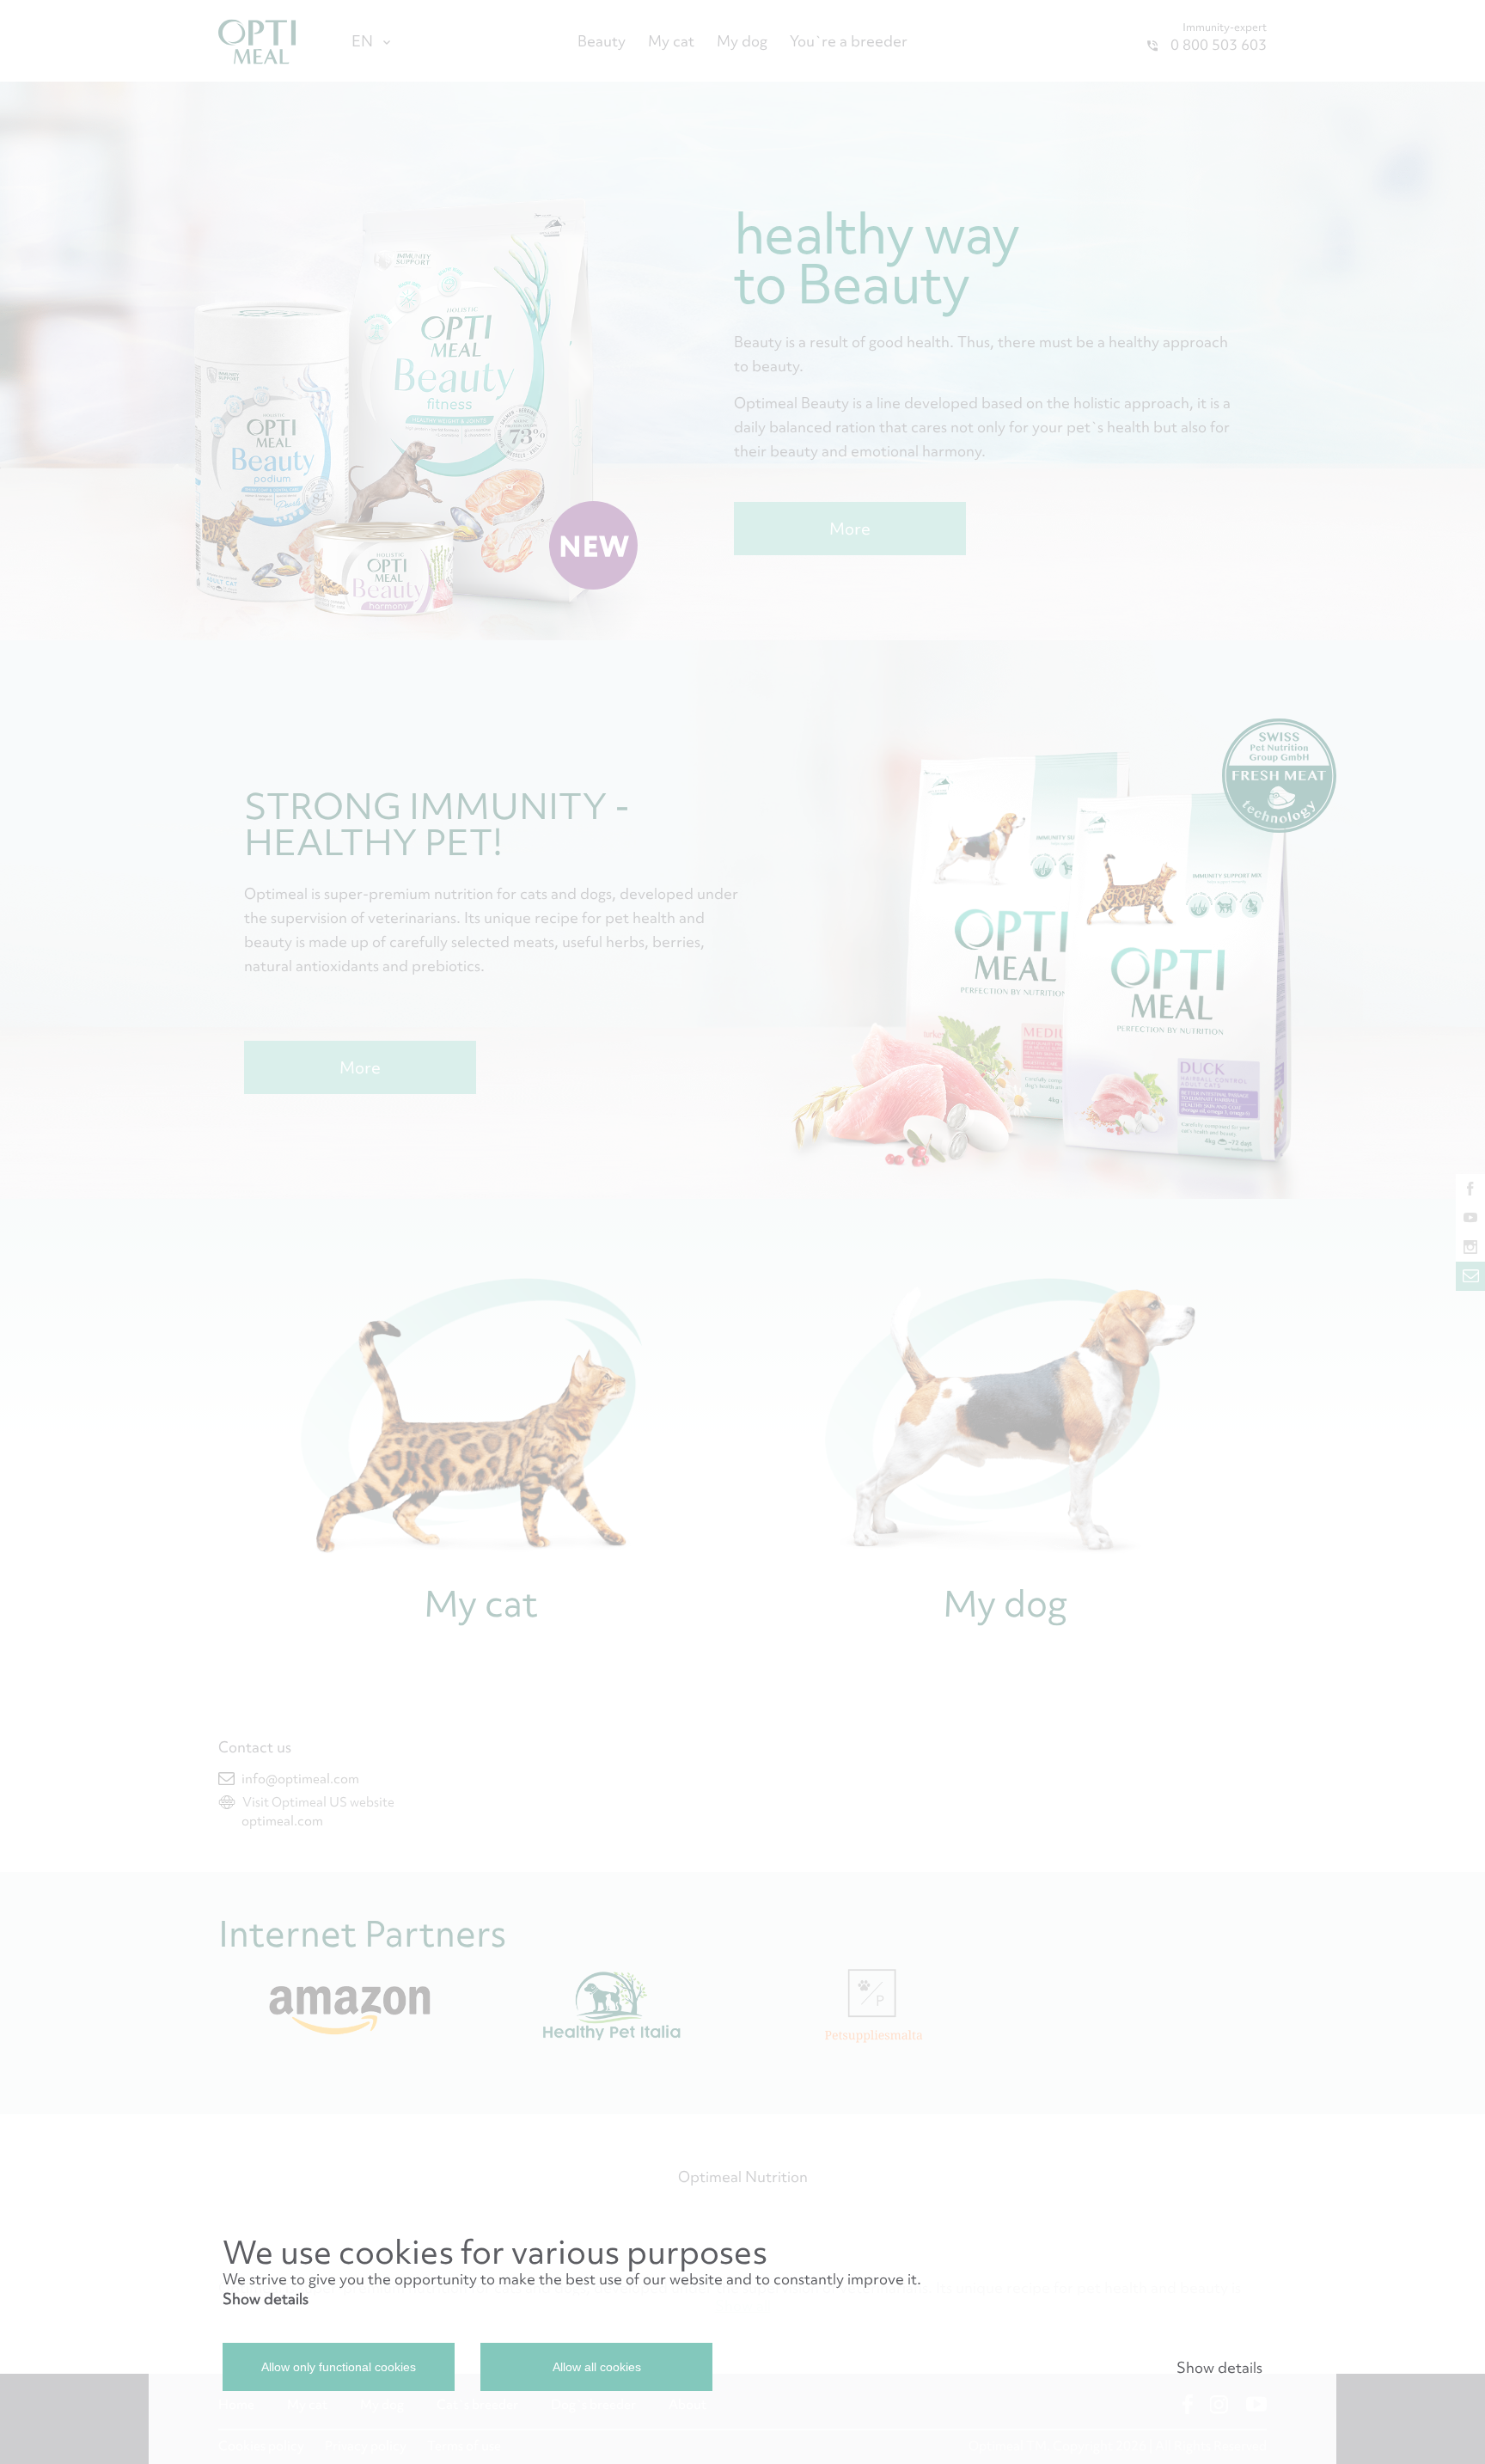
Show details (266, 2299)
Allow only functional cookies (339, 2367)
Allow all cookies (597, 2367)
